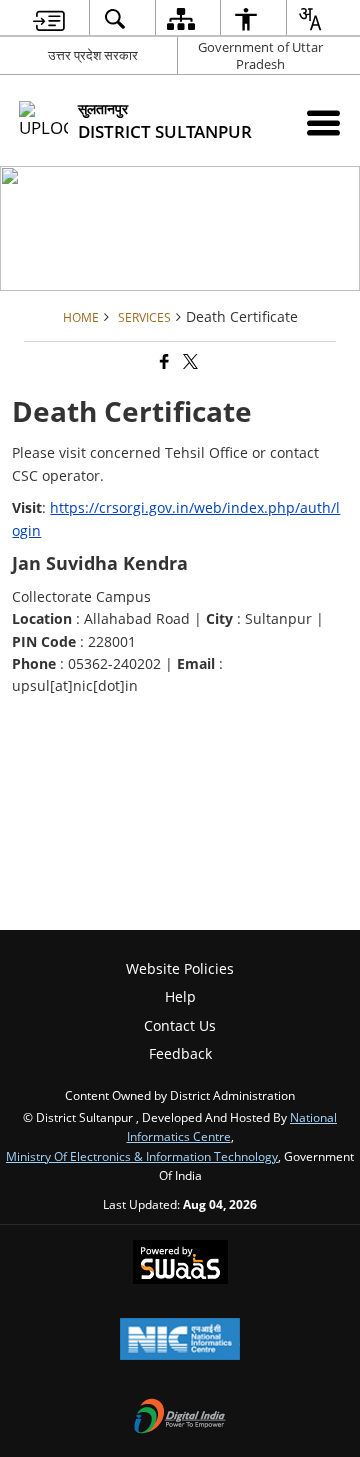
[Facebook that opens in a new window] (163, 361)
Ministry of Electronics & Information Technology (142, 1156)
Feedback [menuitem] (180, 1053)
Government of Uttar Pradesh (260, 55)
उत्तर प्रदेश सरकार (93, 55)
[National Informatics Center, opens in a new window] (180, 1341)
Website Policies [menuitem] (180, 968)
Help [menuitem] (180, 996)
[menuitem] (49, 18)
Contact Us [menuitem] (180, 1025)
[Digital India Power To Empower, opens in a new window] (180, 1418)
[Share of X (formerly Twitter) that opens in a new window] (189, 361)
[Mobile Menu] (323, 122)
